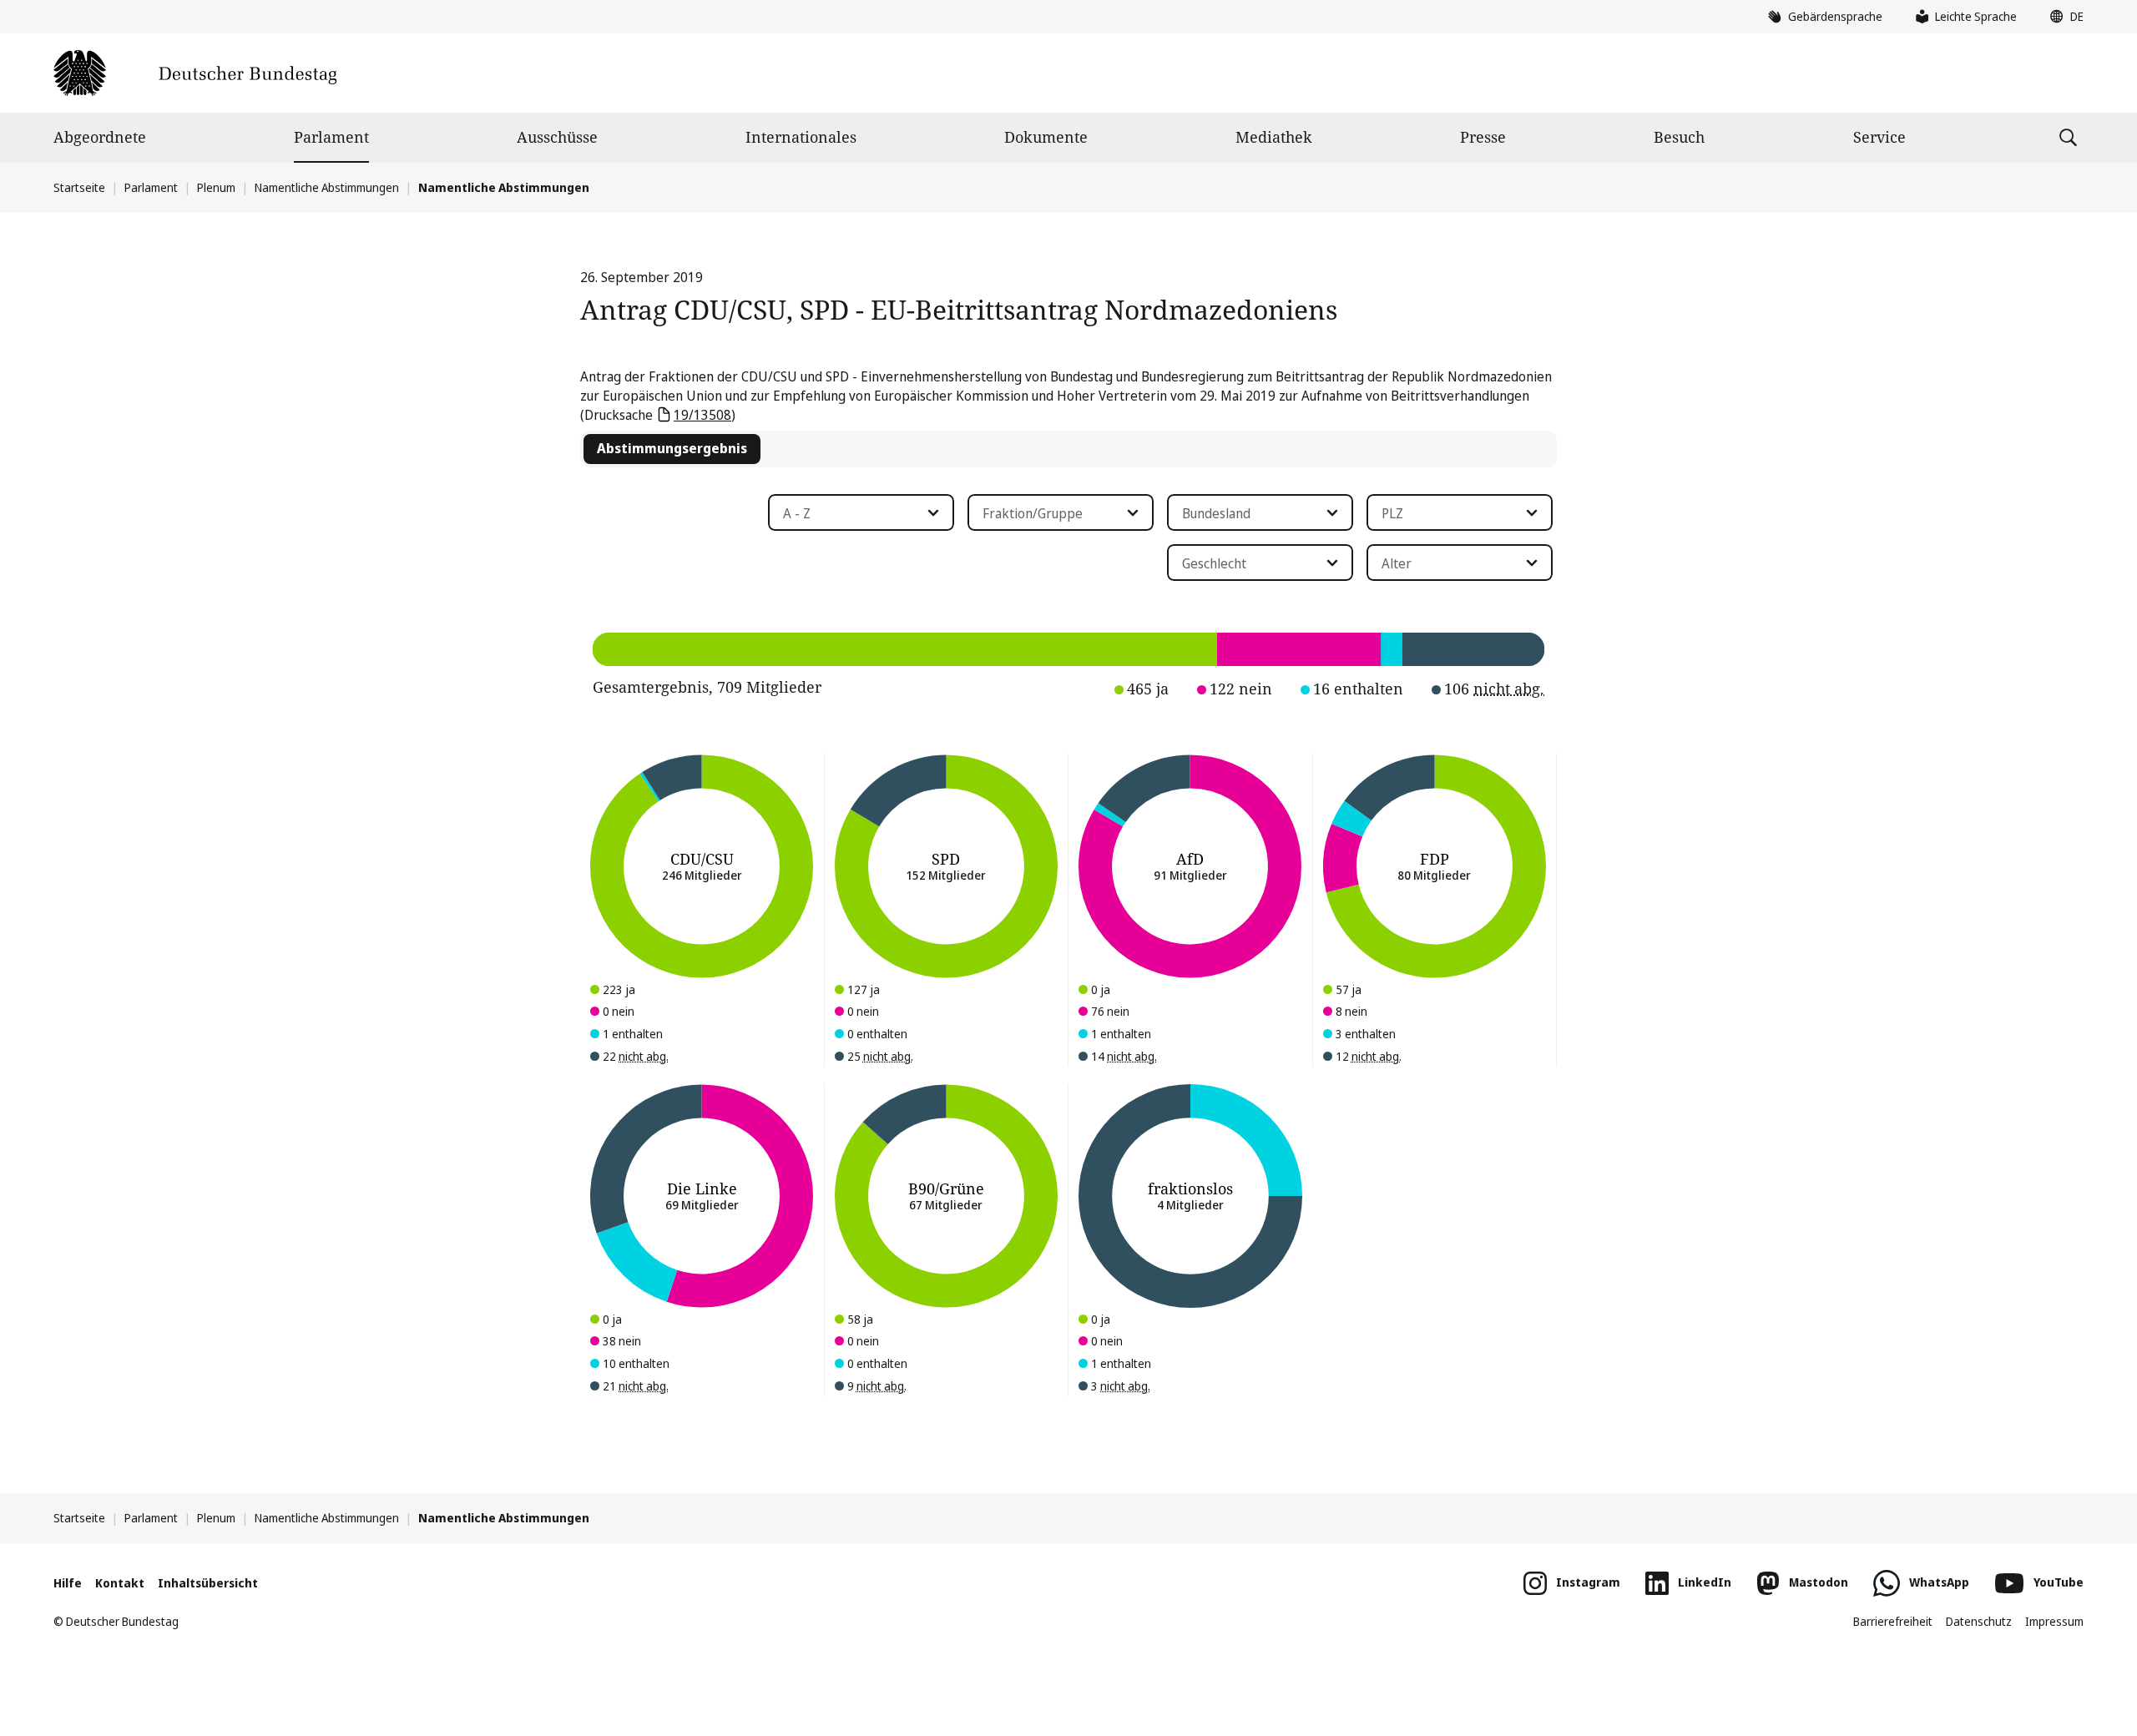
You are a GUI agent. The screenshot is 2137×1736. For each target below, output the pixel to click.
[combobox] (861, 512)
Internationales (801, 137)
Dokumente (1046, 137)
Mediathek (1274, 137)
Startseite (79, 187)
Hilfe (68, 1583)
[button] (2063, 17)
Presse (1483, 137)
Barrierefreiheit (1893, 1621)
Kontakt (120, 1583)
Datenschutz (1979, 1621)
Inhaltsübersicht (208, 1583)
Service (1879, 137)
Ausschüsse (557, 137)
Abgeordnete (100, 137)
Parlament (331, 137)
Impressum (2054, 1621)
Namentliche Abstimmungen (327, 187)
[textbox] (851, 513)
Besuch (1679, 137)
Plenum (216, 187)
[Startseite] (195, 73)
